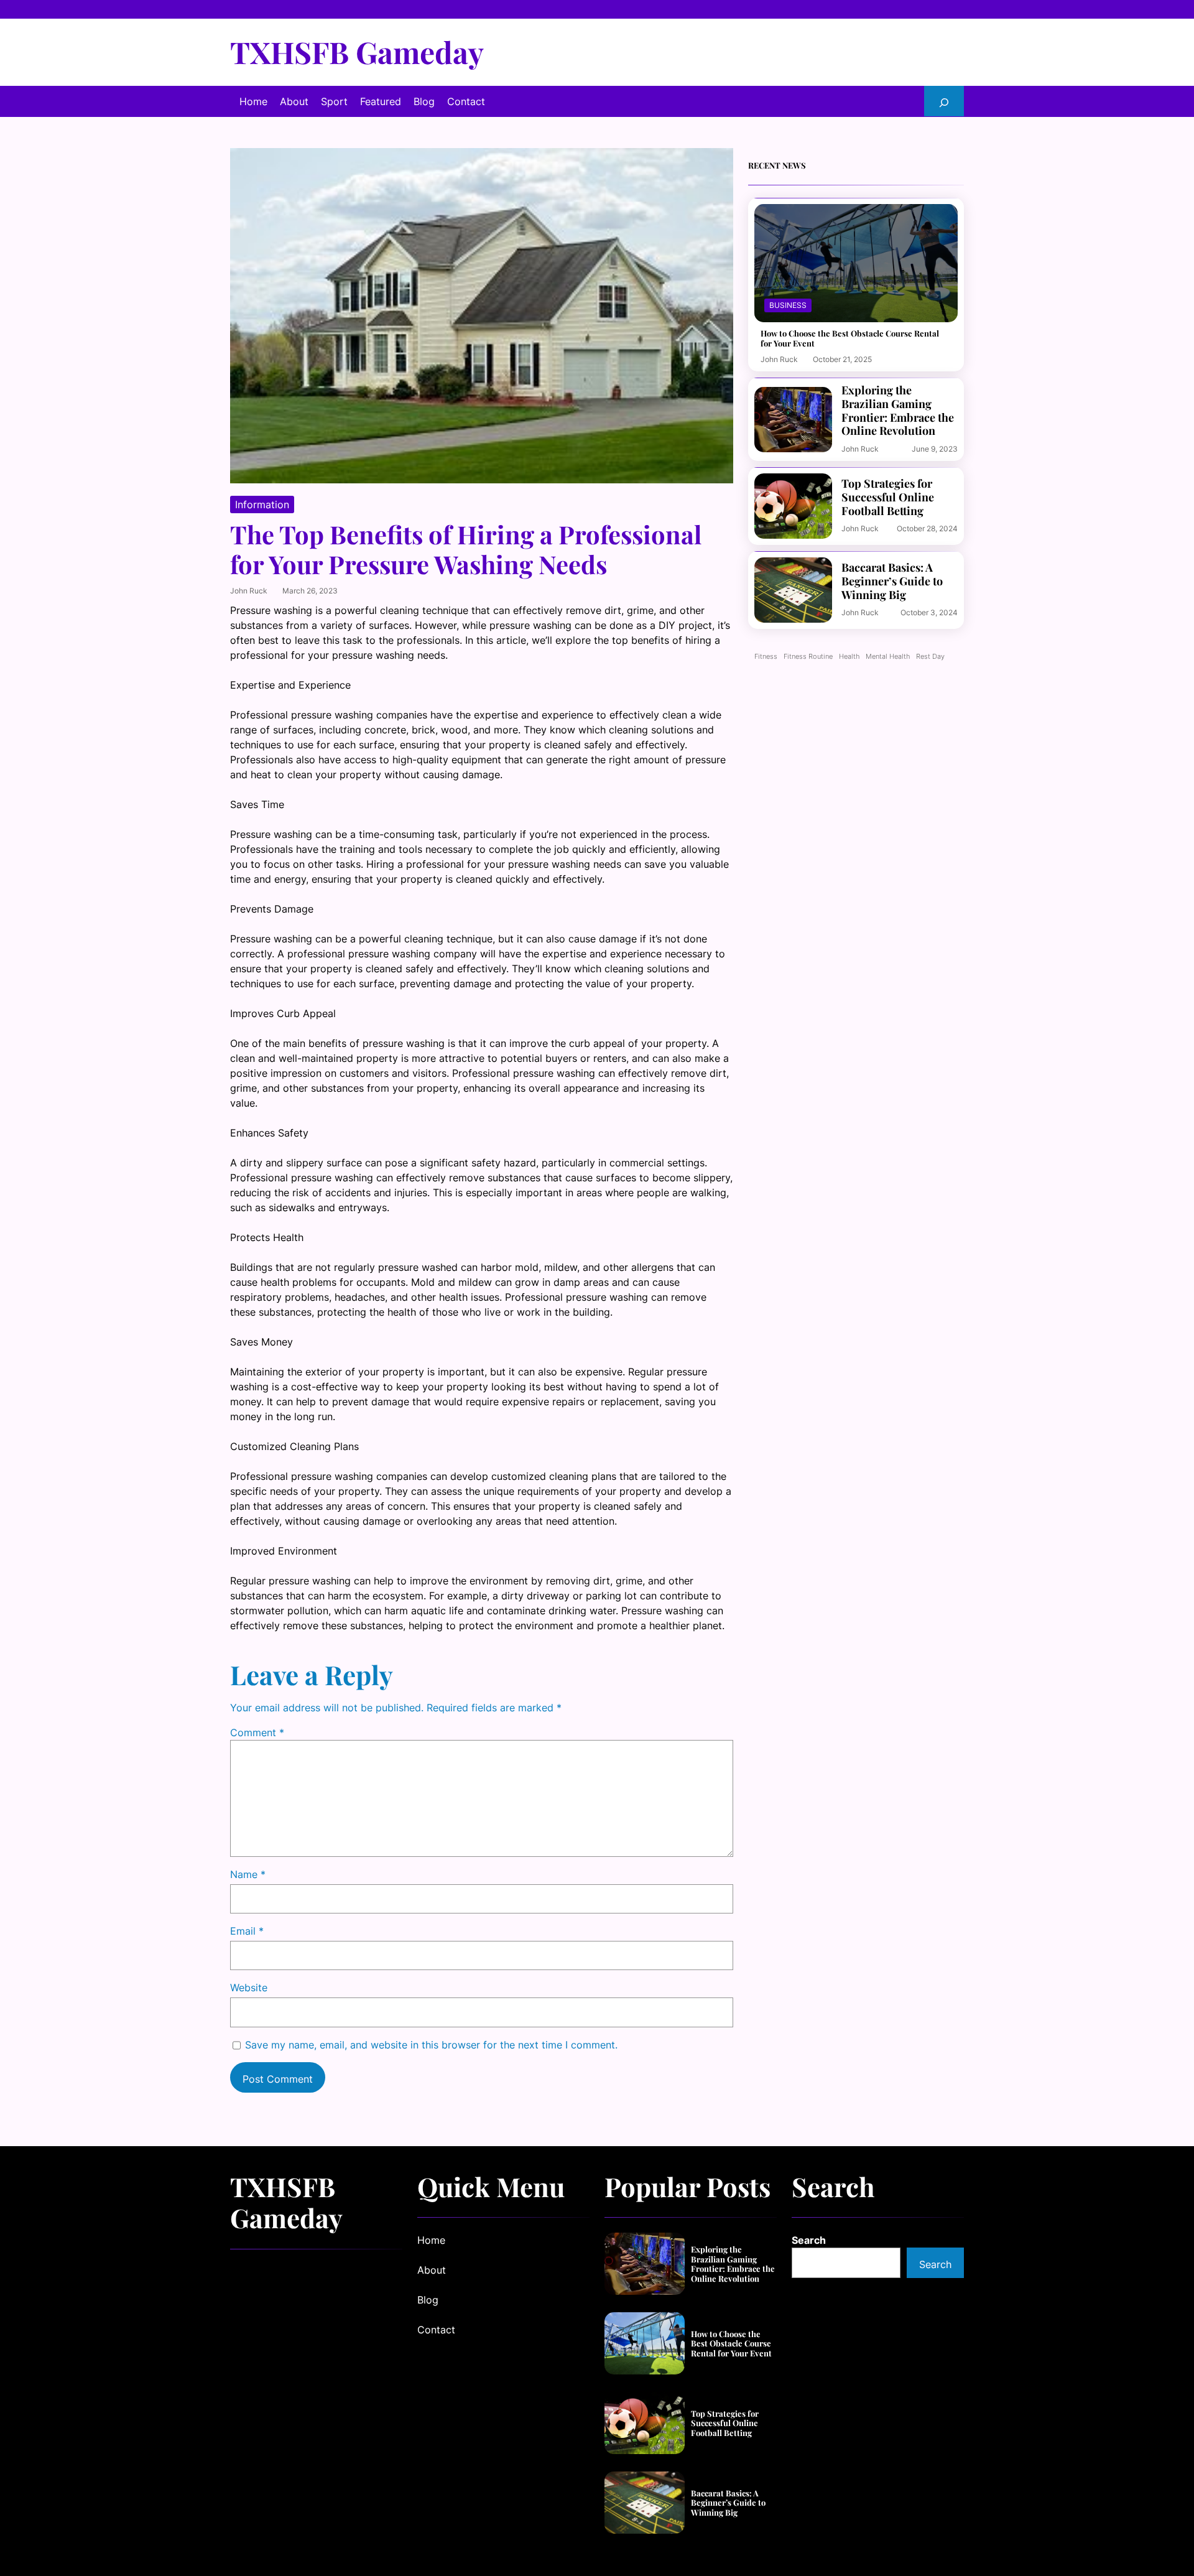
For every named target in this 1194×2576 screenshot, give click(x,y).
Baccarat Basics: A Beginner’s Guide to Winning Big (892, 581)
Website (249, 1988)
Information (262, 505)
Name (248, 1874)
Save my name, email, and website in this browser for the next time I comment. (431, 2045)
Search (809, 2240)
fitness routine (808, 657)
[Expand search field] (944, 101)
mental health (888, 657)
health (849, 657)
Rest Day (930, 657)
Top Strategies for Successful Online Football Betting (888, 497)
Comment (257, 1732)
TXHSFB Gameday (357, 52)
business (788, 305)
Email (247, 1931)
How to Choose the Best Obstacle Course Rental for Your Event (850, 338)
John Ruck (249, 591)
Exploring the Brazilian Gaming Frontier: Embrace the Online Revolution (898, 411)
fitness (766, 657)
